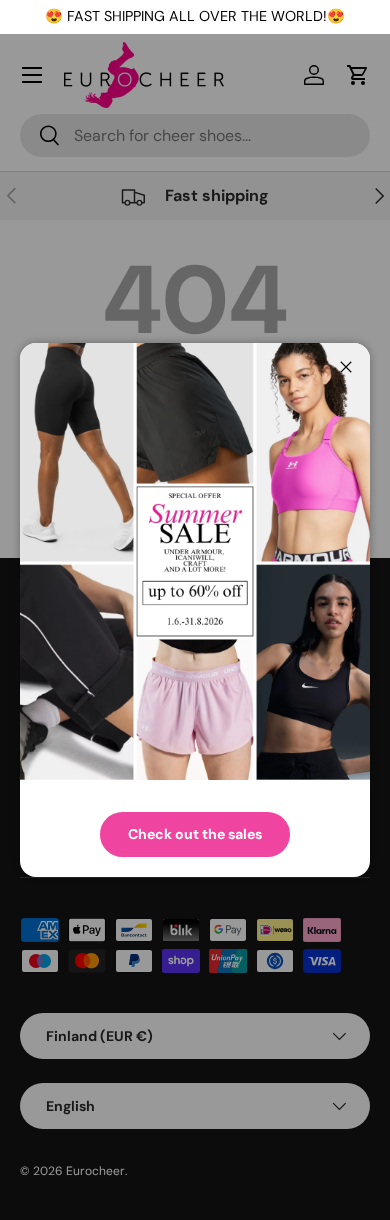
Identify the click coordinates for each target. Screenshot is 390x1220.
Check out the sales (195, 834)
